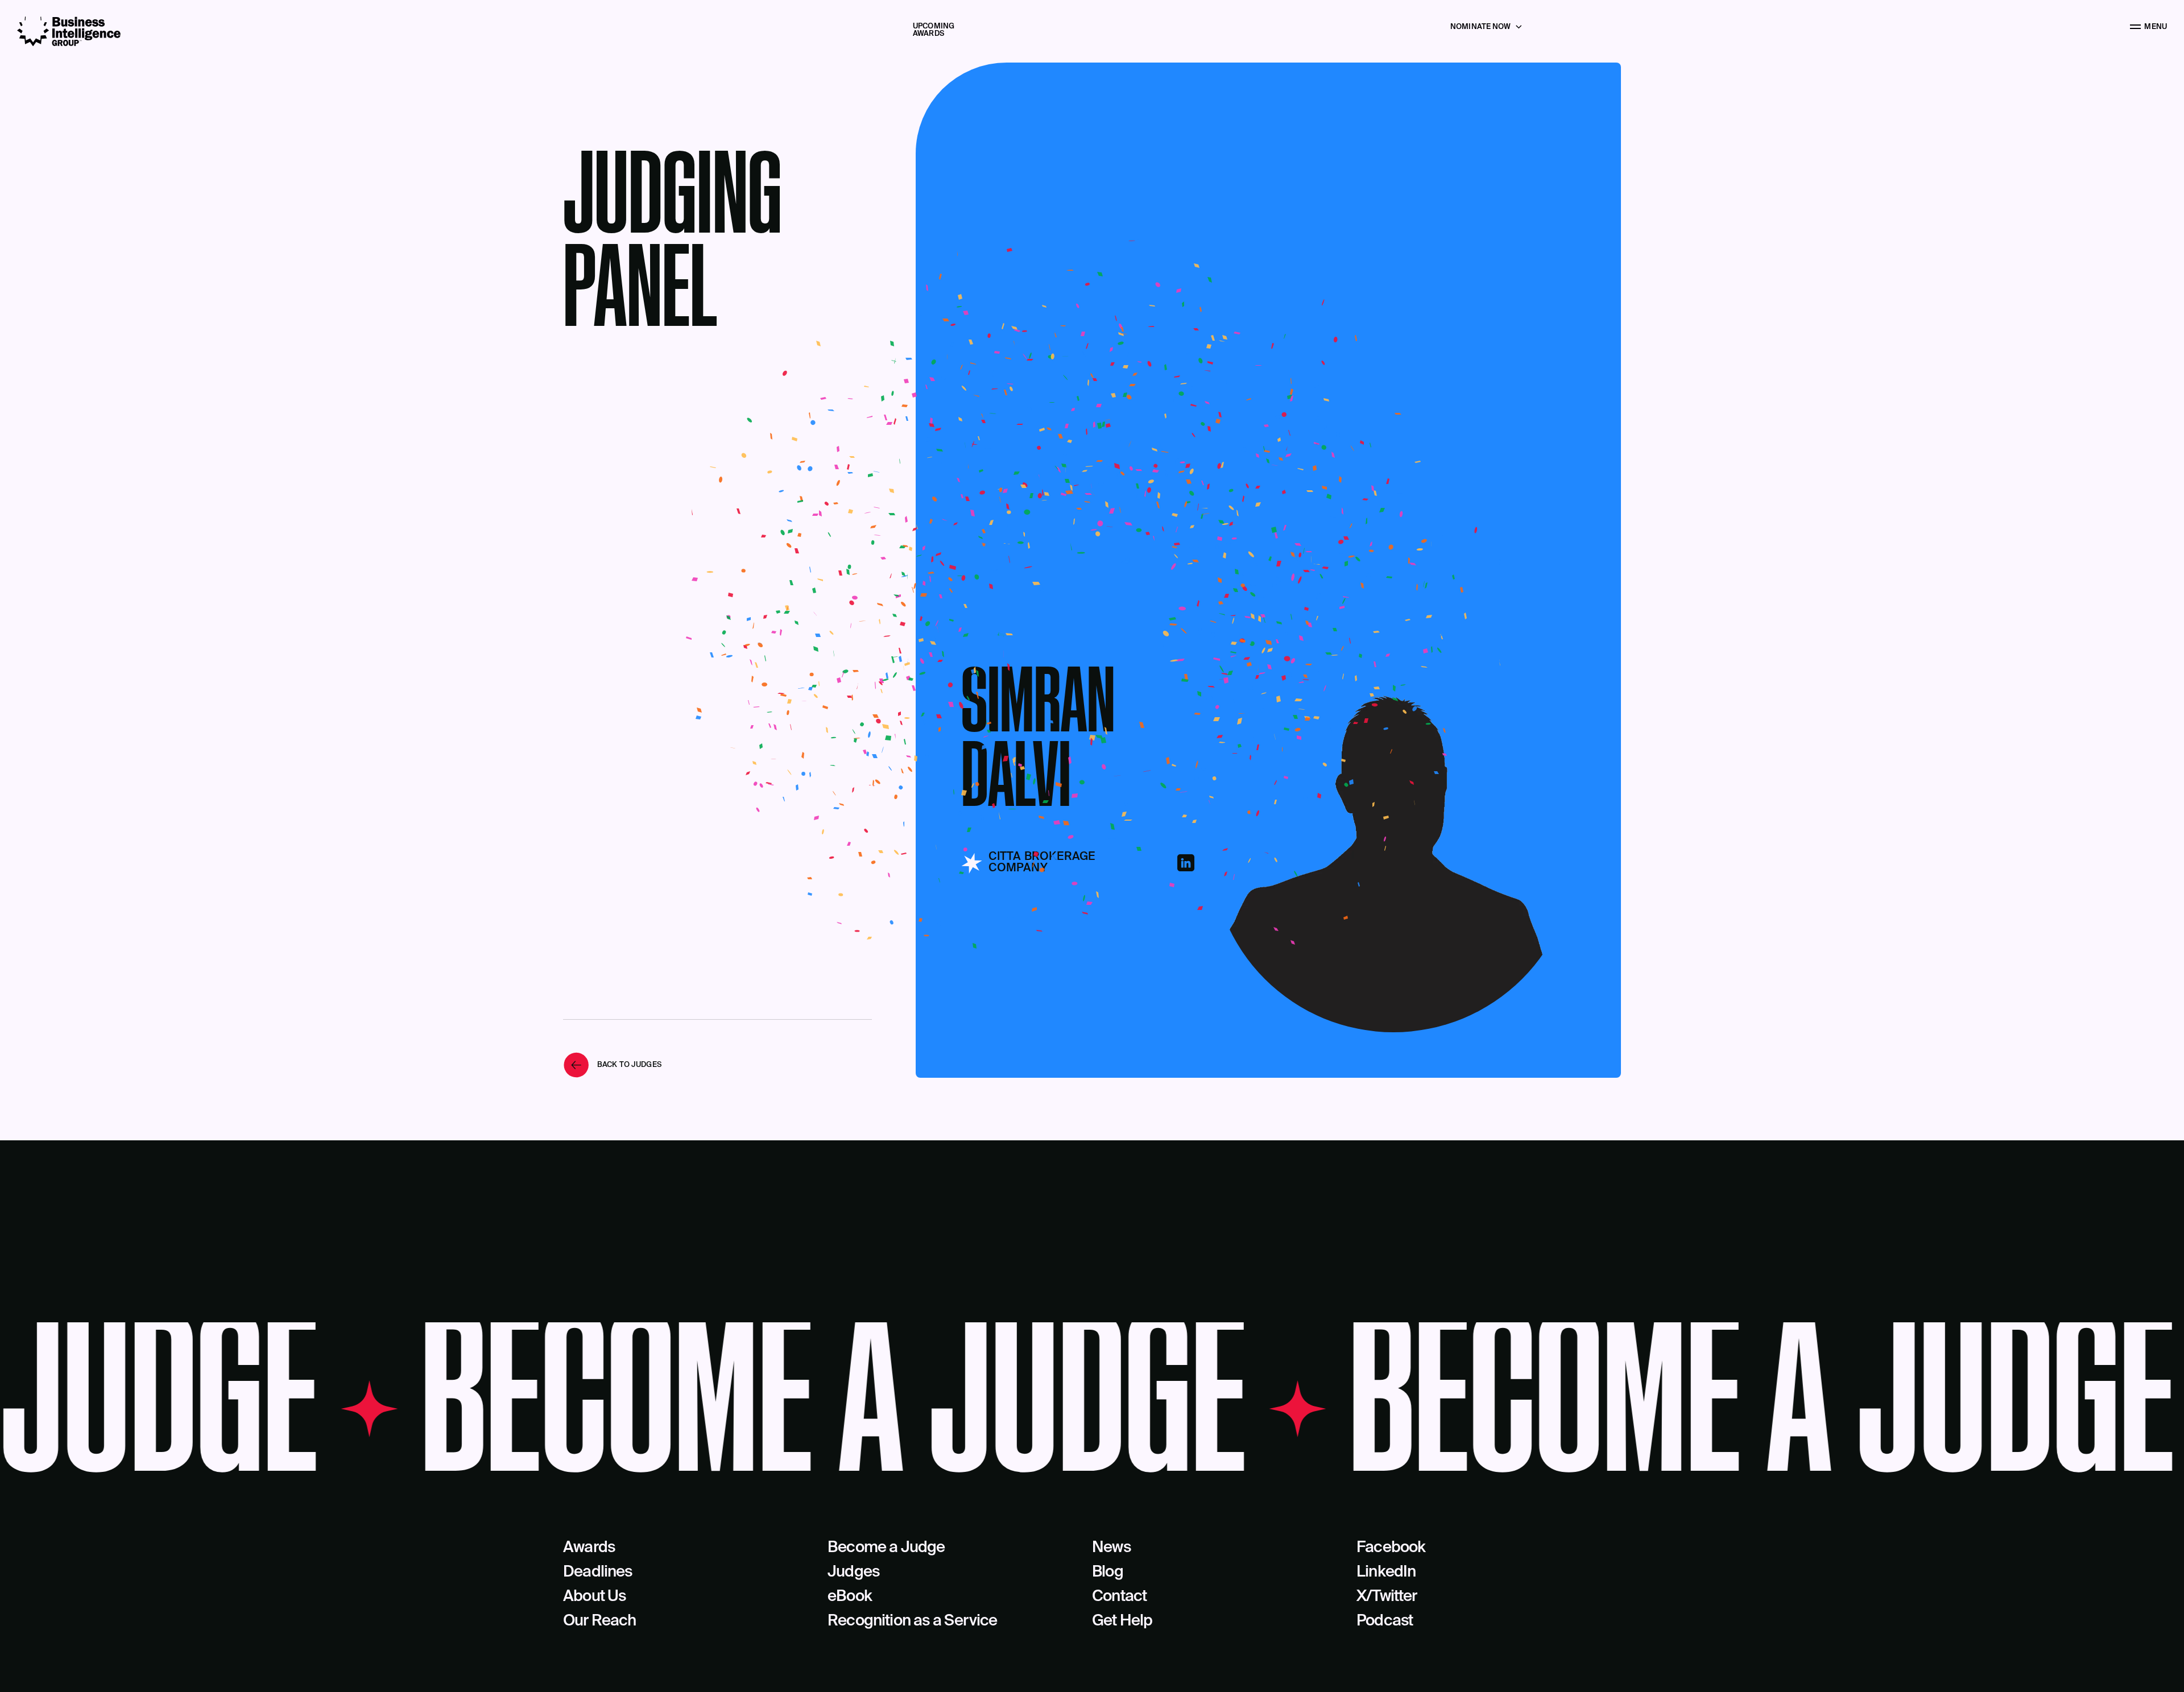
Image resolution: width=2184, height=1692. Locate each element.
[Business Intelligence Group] (69, 32)
